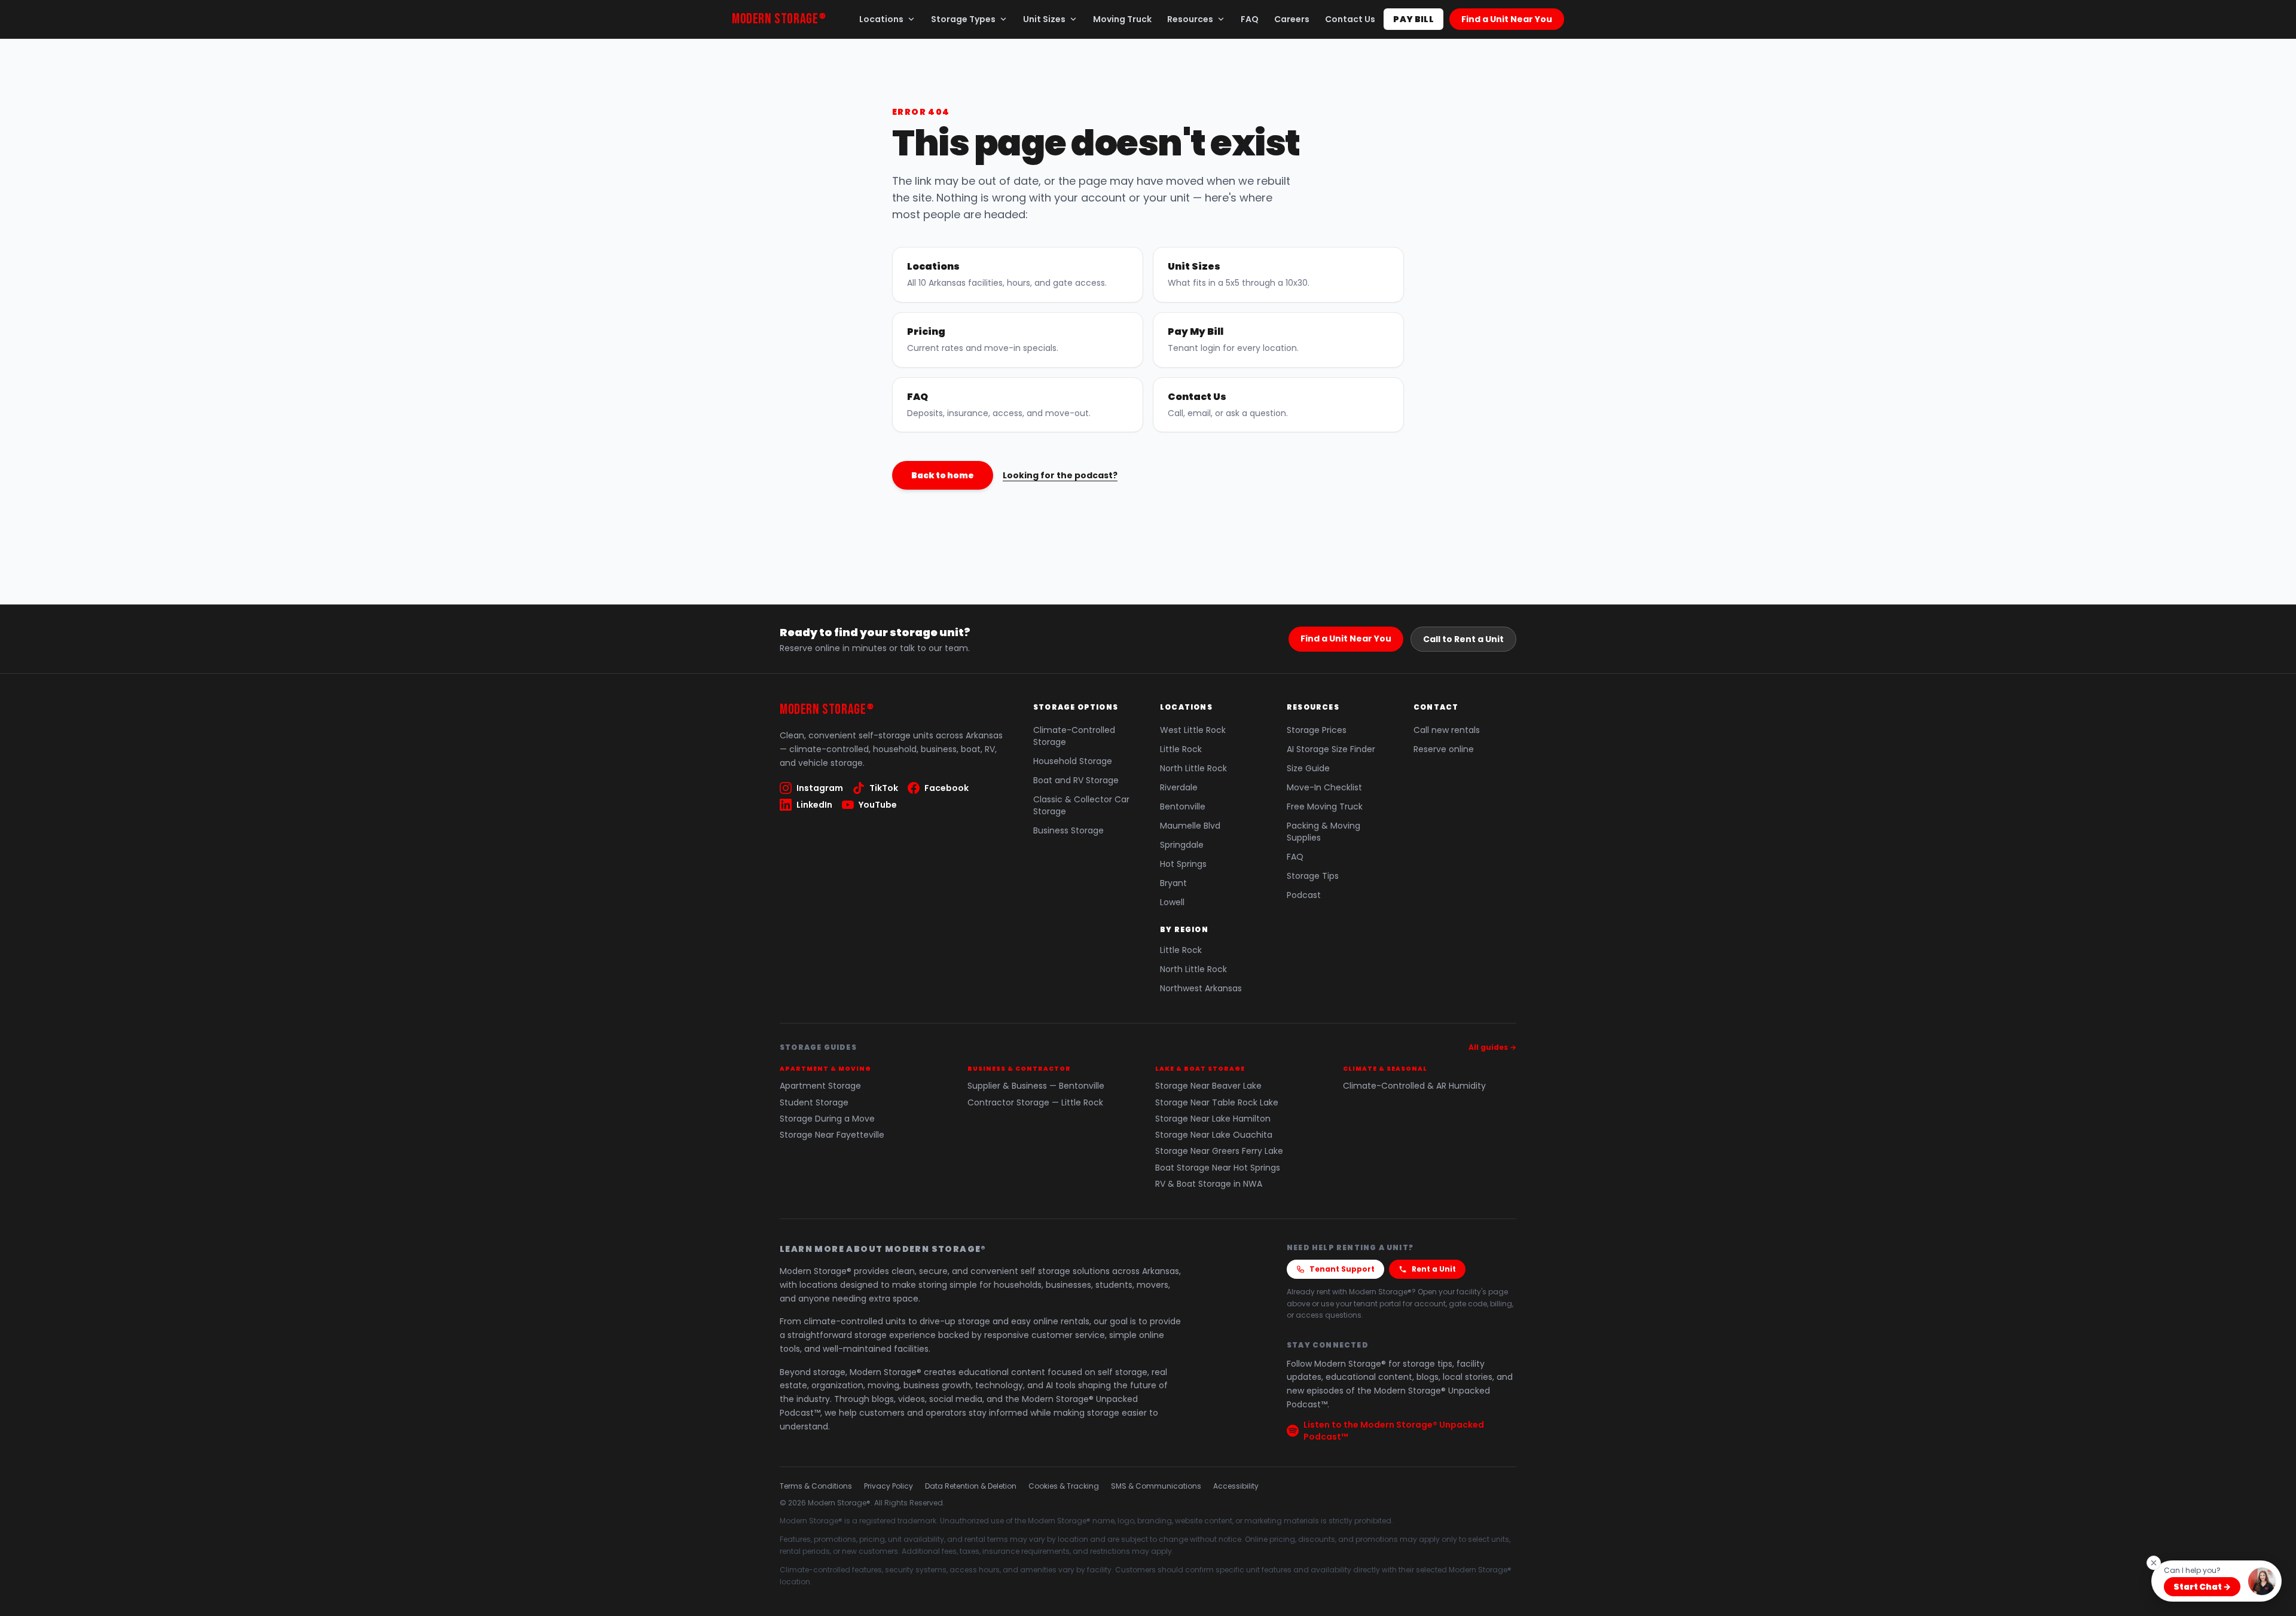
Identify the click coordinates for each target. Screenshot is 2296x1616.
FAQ (1250, 19)
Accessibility (1236, 1486)
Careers (1292, 19)
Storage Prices (1317, 730)
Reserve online (1444, 749)
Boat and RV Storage (1076, 780)
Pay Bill (1413, 19)
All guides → (1492, 1047)
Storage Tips (1313, 876)
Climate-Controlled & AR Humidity (1414, 1086)
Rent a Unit (1434, 1269)
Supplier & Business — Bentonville (1036, 1086)
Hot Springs (1183, 864)
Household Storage (1073, 761)
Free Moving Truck (1325, 807)
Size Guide (1308, 768)
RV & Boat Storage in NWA (1209, 1184)
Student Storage (814, 1103)
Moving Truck (1122, 19)
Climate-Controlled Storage (1074, 736)
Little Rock (1181, 749)
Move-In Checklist (1324, 787)
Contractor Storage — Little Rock (1035, 1103)
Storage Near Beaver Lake (1208, 1086)
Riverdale (1179, 787)
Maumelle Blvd (1190, 826)
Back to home (943, 475)
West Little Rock (1193, 730)
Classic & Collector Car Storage (1081, 805)
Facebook (947, 788)
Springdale (1182, 845)
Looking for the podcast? (1060, 475)
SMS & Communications (1156, 1486)
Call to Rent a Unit (1463, 639)
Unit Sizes (1044, 19)
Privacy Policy (889, 1486)
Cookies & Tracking (1064, 1486)
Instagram (820, 788)
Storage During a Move (827, 1119)
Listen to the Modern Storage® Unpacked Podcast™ (1394, 1431)
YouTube (878, 805)
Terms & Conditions (816, 1486)
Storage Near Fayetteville (832, 1135)
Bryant (1173, 883)
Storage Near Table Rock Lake (1217, 1103)
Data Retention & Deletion (971, 1486)
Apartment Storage (820, 1086)
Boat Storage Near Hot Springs (1218, 1168)
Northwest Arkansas (1201, 988)
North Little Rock (1193, 768)
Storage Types (963, 19)
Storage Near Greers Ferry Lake (1219, 1151)
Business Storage (1068, 830)
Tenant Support (1342, 1269)
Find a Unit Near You (1507, 19)
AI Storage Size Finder (1331, 749)
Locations (881, 19)
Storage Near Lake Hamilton (1213, 1119)
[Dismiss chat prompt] (2154, 1563)
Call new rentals (1447, 730)
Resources (1190, 19)
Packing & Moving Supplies (1323, 832)
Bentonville (1183, 807)
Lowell (1172, 902)
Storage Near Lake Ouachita (1214, 1135)
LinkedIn (814, 805)
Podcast (1304, 895)
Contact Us (1350, 19)
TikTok (884, 788)
